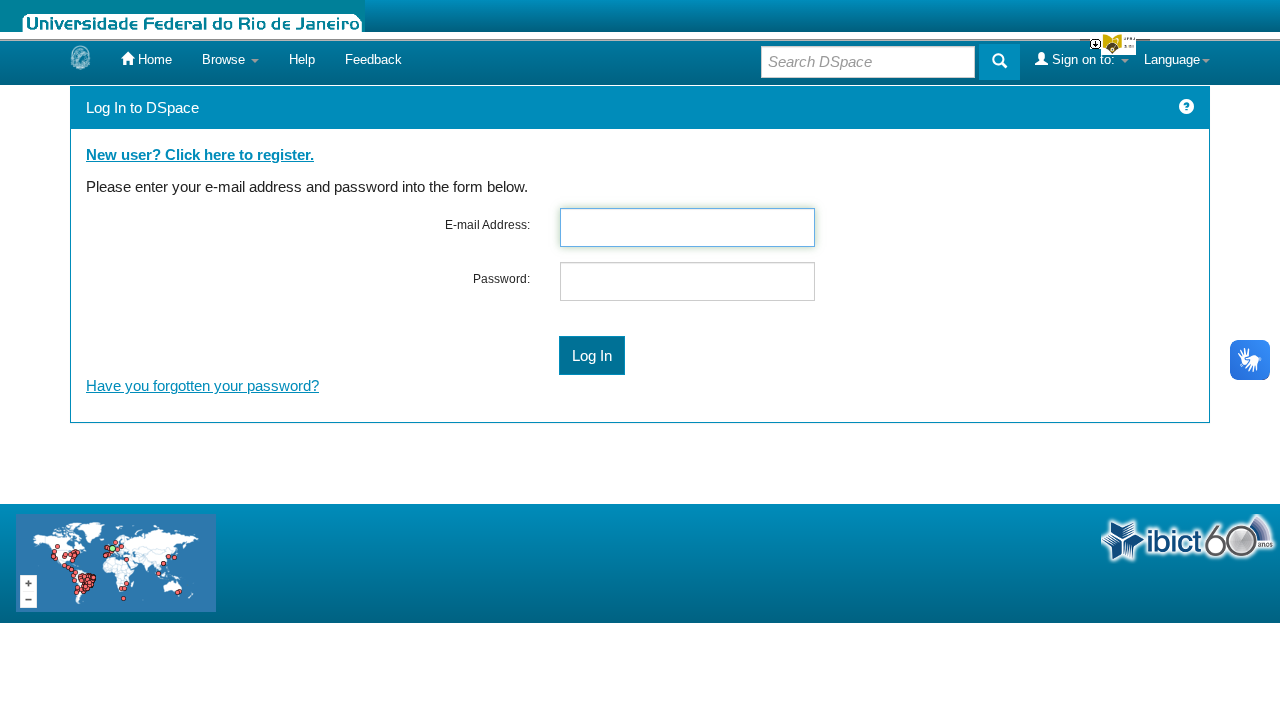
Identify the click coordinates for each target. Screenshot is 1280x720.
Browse (225, 59)
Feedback (373, 59)
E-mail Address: (487, 225)
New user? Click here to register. (200, 154)
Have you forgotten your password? (202, 385)
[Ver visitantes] (116, 561)
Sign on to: (1083, 59)
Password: (501, 279)
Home (153, 59)
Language (1172, 59)
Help (302, 59)
